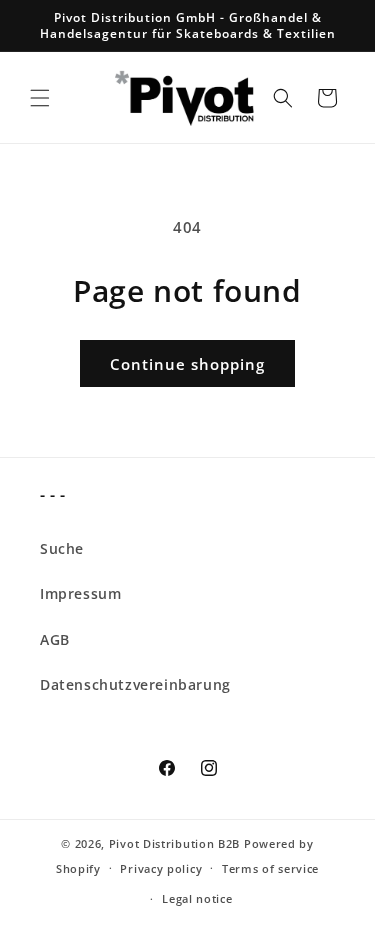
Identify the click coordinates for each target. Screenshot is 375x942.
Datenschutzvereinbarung (135, 684)
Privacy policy (161, 868)
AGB (55, 639)
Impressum (80, 593)
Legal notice (197, 898)
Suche (62, 548)
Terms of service (270, 868)
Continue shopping (187, 364)
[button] (40, 98)
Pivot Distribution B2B (174, 843)
